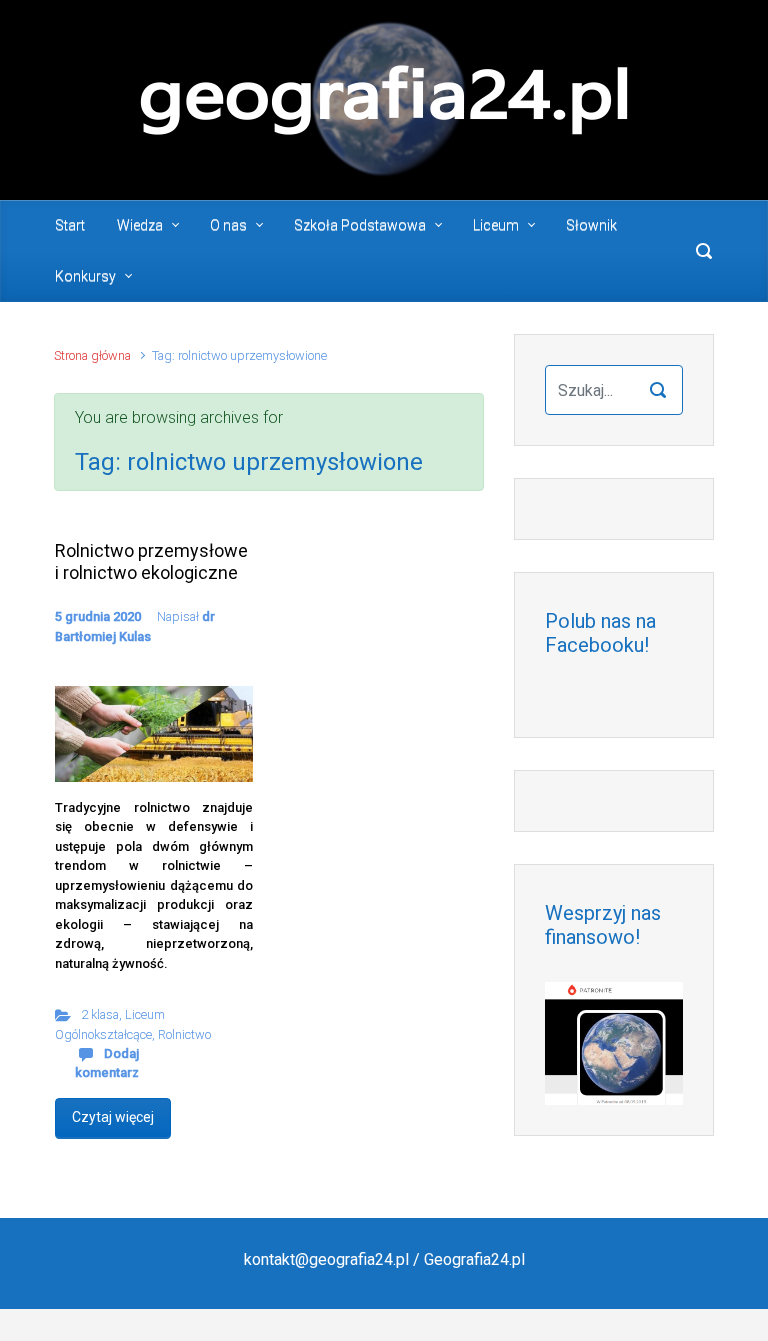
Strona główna (92, 355)
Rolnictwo (184, 1034)
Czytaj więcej (113, 1117)
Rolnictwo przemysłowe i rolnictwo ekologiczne (151, 561)
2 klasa (100, 1014)
